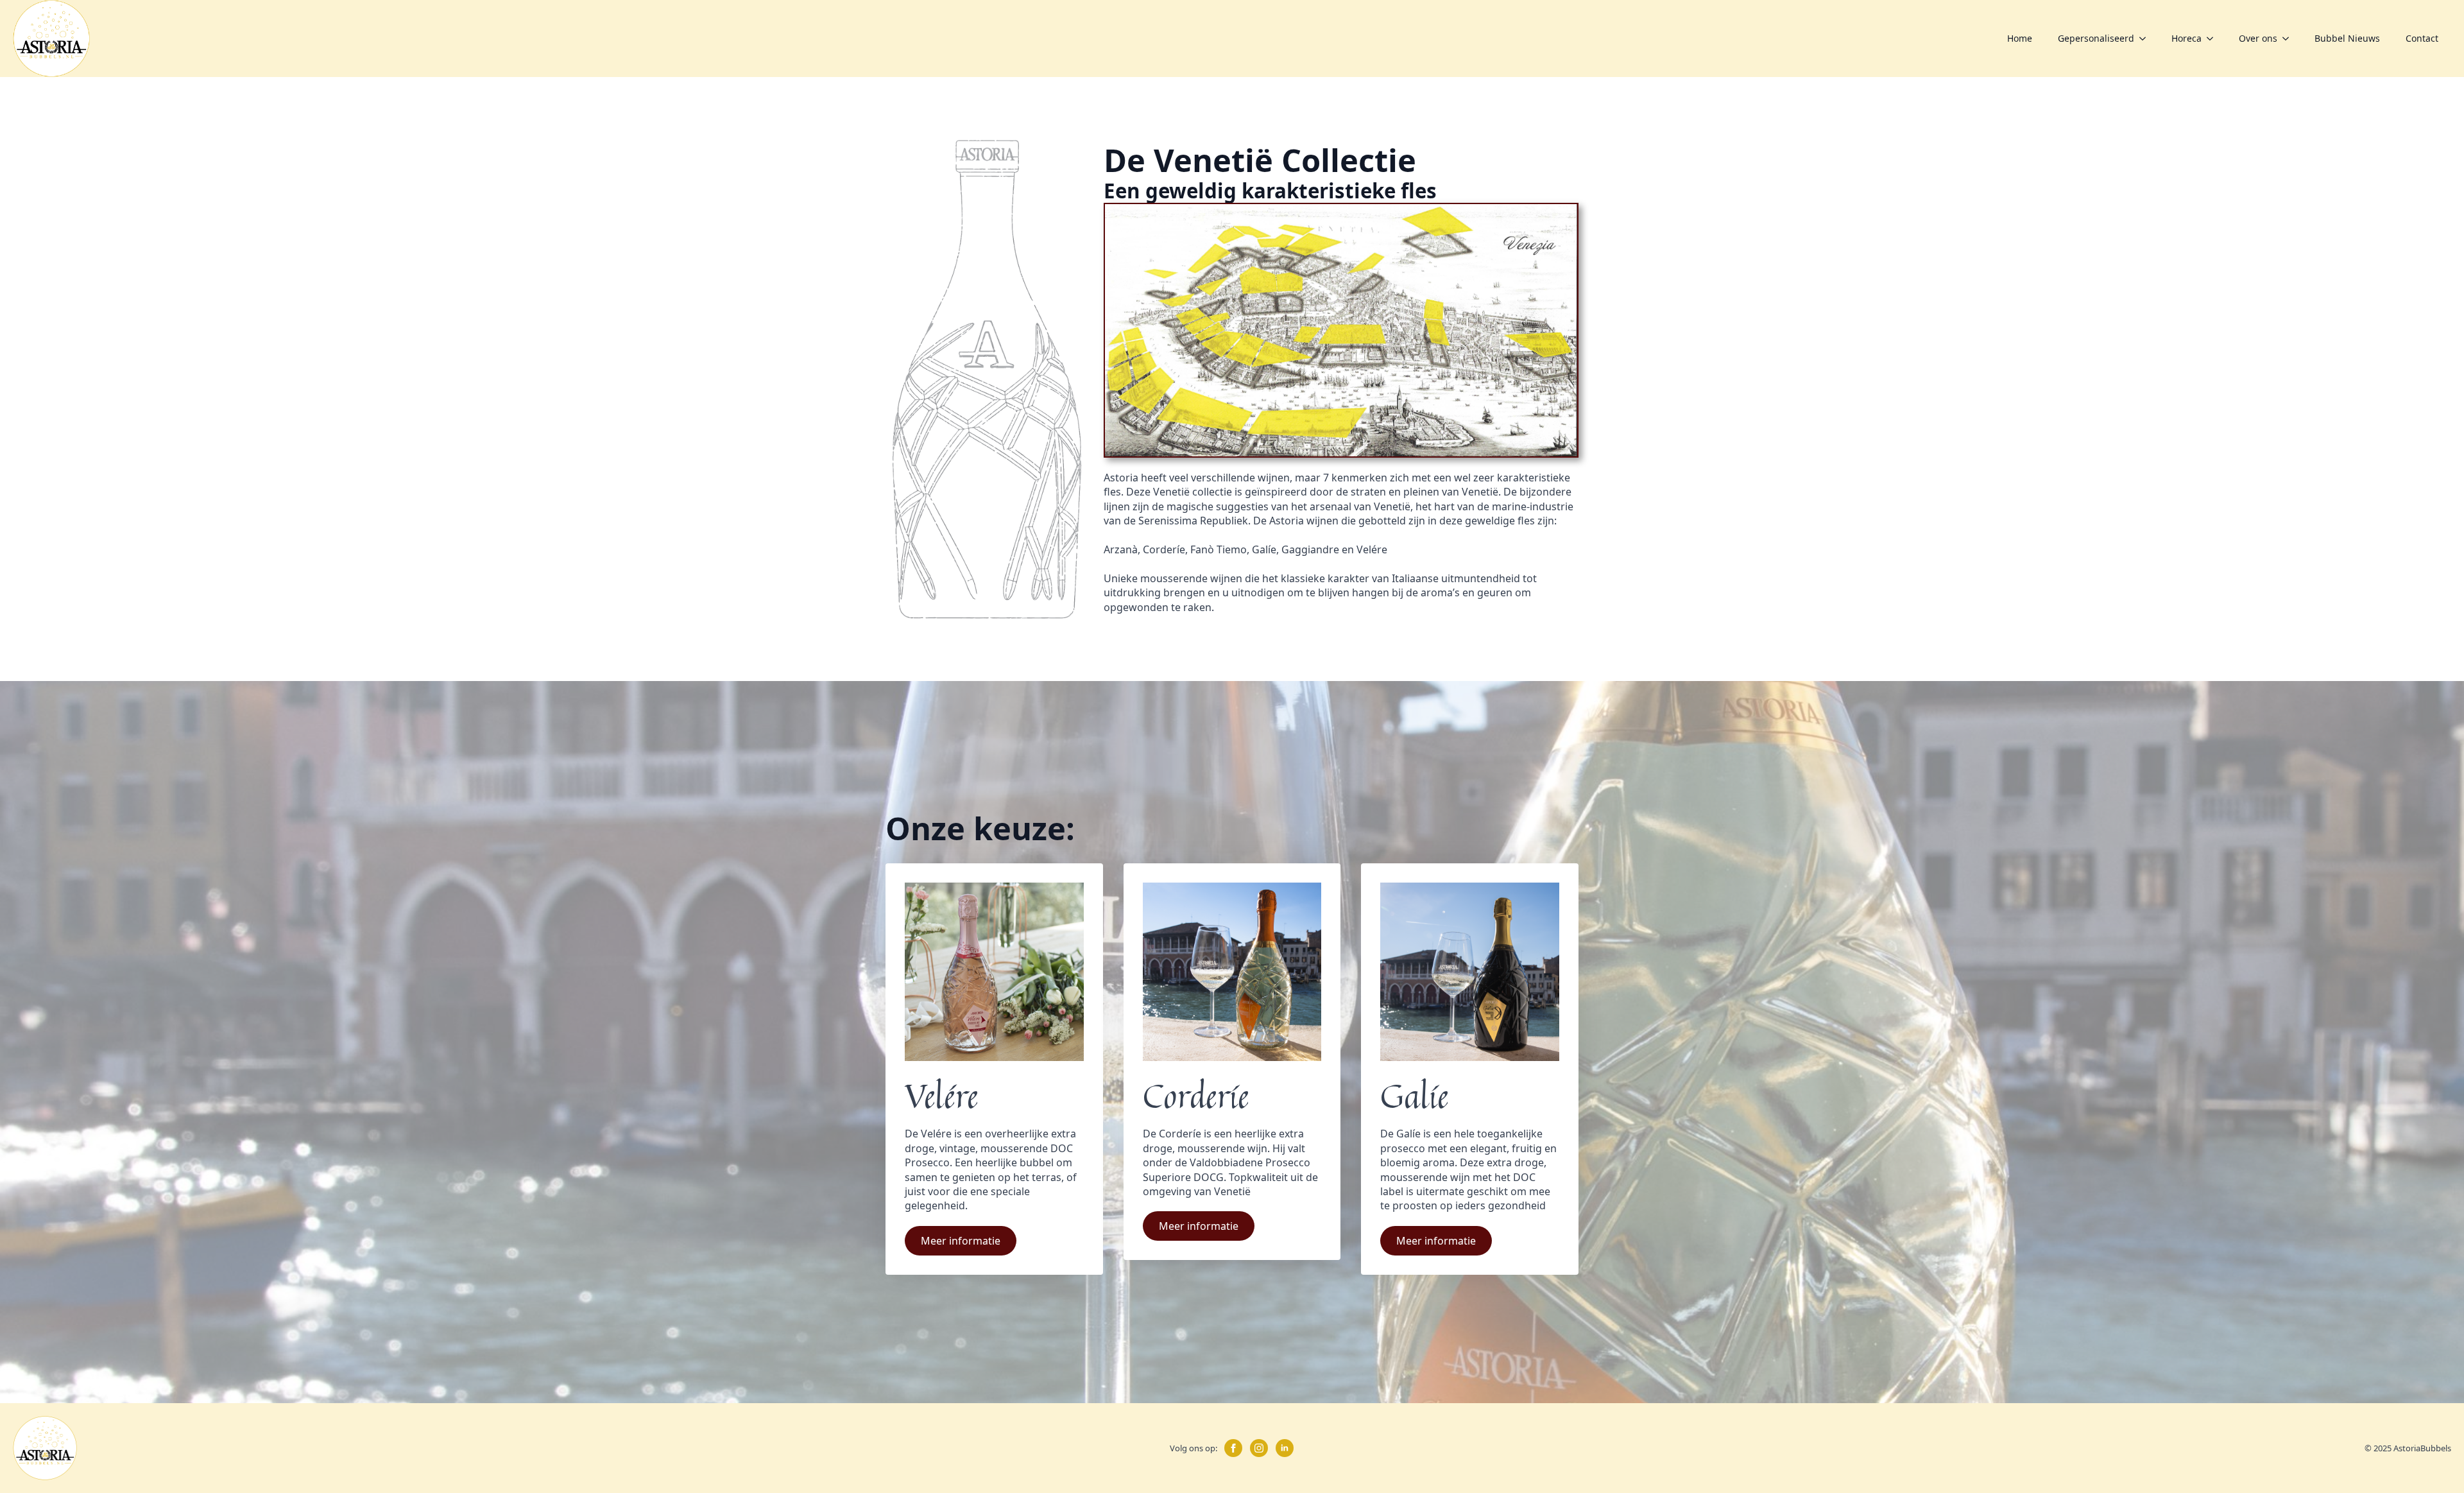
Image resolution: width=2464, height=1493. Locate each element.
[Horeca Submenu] (2214, 39)
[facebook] (1233, 1448)
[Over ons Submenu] (2289, 39)
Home (2020, 38)
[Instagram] (1259, 1448)
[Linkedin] (1285, 1448)
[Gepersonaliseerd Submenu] (2146, 39)
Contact (2422, 38)
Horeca (2186, 38)
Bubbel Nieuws (2347, 38)
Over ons (2258, 38)
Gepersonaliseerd (2096, 38)
